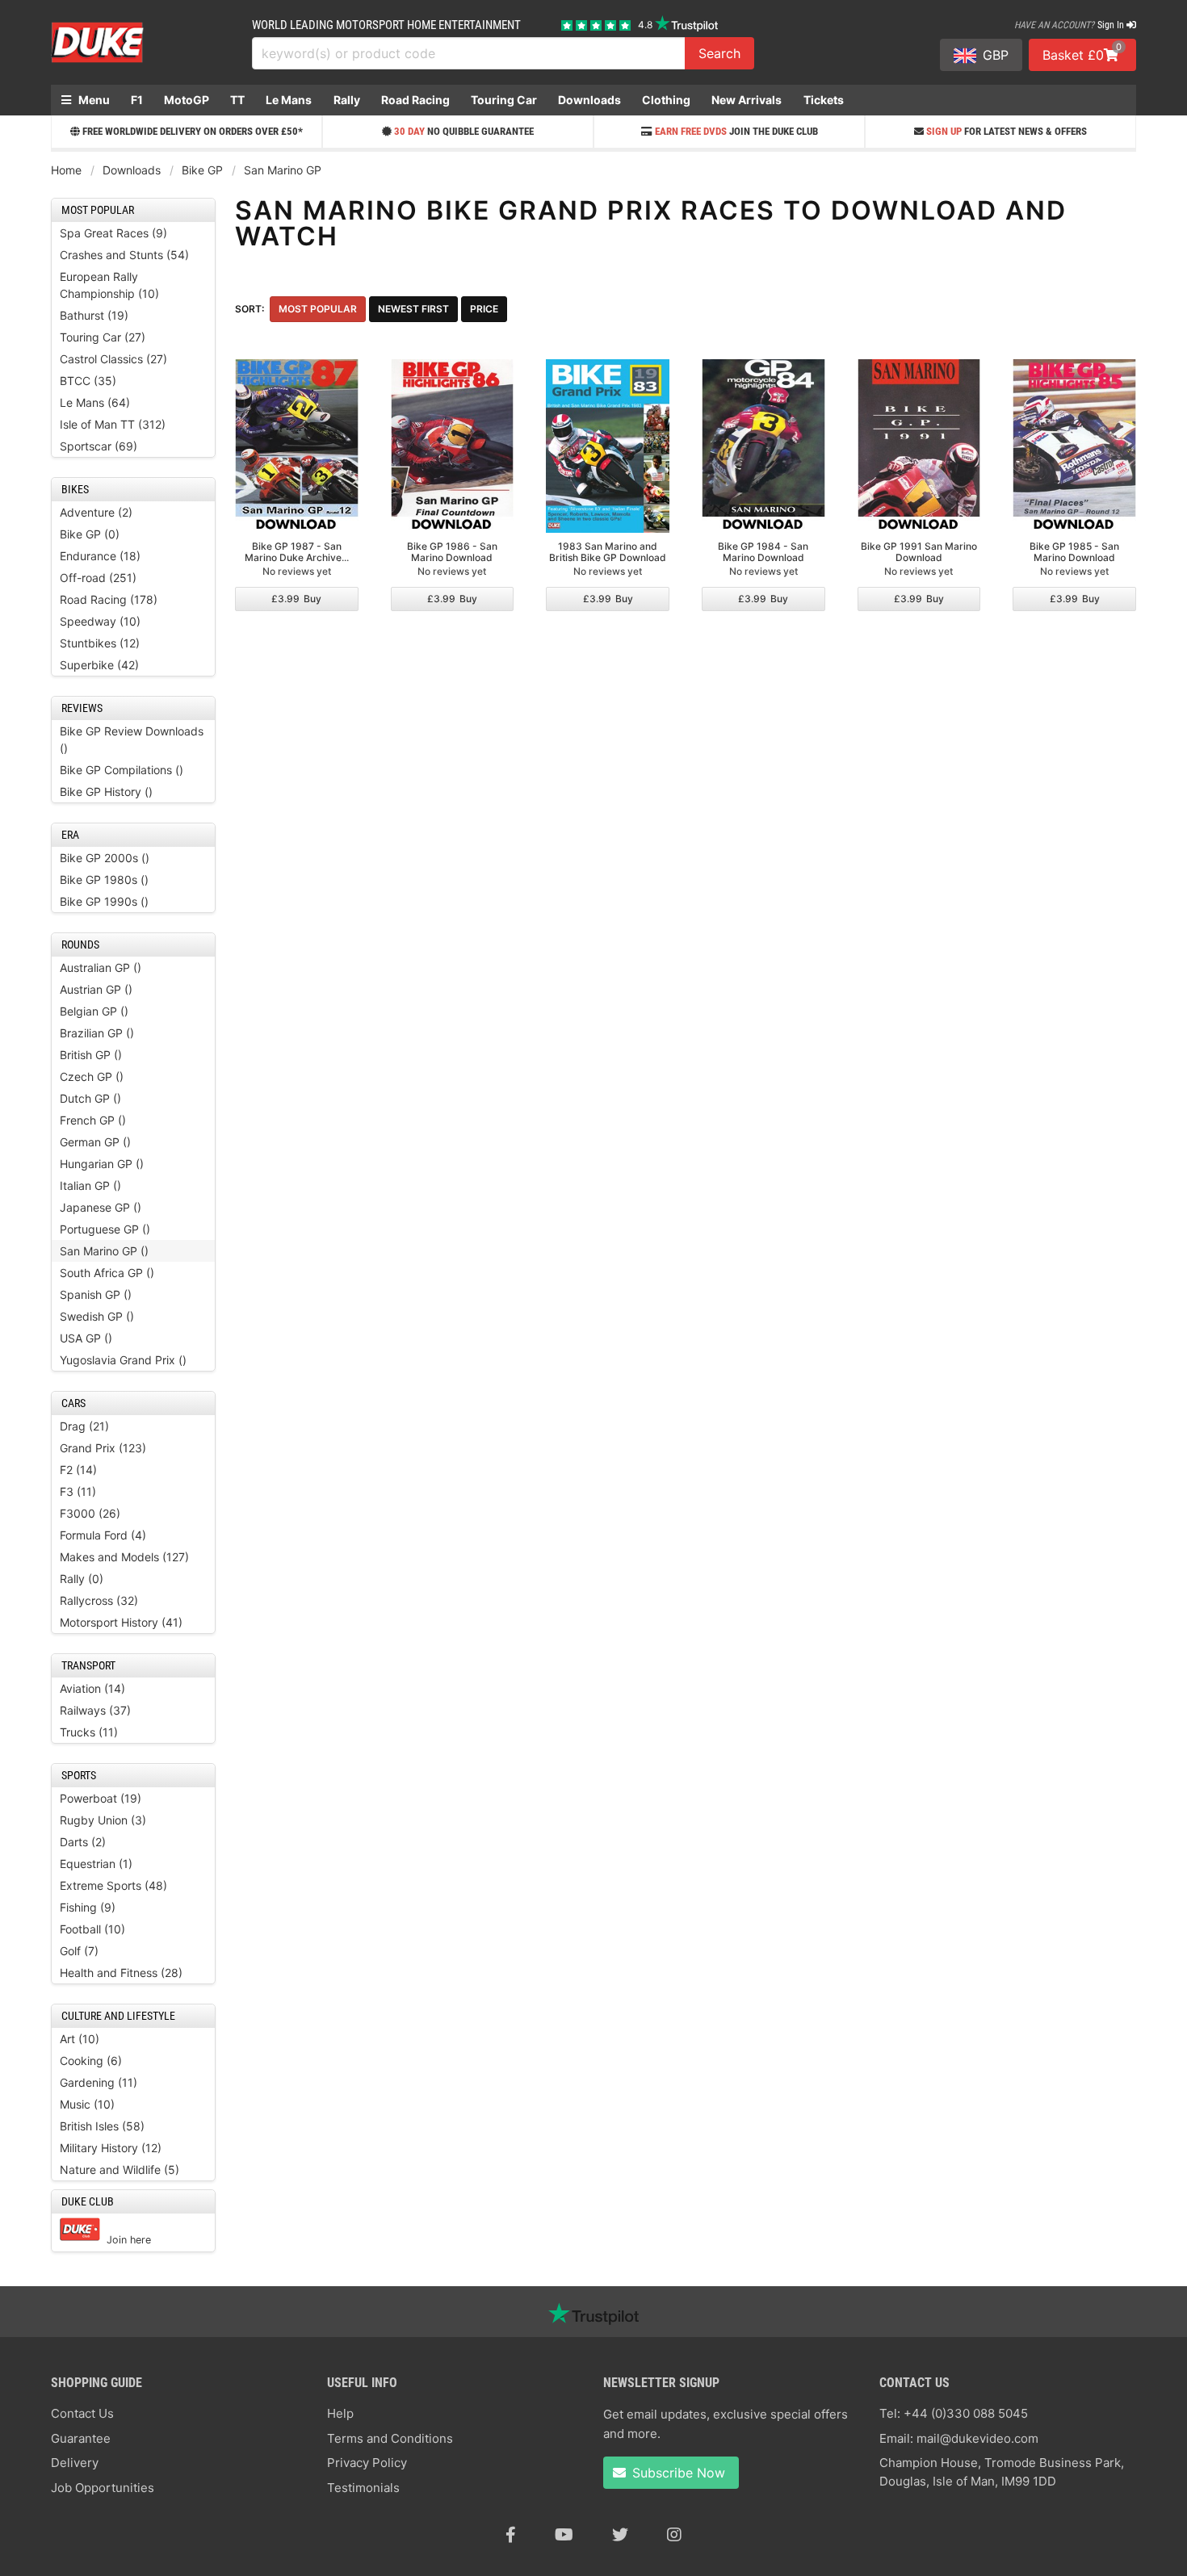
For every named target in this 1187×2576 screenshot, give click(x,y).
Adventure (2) (96, 512)
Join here (129, 2240)
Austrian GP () (96, 989)
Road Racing (415, 100)
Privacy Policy (367, 2463)
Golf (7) (79, 1951)
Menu (93, 100)
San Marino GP (283, 170)
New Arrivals (747, 100)
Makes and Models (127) (124, 1557)
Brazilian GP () (97, 1033)
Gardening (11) (99, 2082)
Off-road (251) (98, 578)
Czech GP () (92, 1076)
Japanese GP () (101, 1207)
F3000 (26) (90, 1513)
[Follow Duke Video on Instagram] (674, 2535)
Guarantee (81, 2438)
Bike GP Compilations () (122, 770)
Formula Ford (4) (103, 1535)
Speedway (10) (100, 621)
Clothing (666, 100)
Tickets (824, 100)
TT (237, 100)
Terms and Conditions (390, 2438)
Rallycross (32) (99, 1600)
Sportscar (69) (99, 446)
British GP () (91, 1055)
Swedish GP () (97, 1316)
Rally (347, 100)
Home (66, 170)
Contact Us (82, 2413)
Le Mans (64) (95, 402)
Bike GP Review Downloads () (132, 739)
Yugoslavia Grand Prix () (123, 1360)
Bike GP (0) (90, 534)
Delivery (75, 2463)
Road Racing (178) (109, 599)
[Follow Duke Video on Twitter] (620, 2535)
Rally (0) (82, 1579)
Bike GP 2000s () (105, 858)
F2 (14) (78, 1470)
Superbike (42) (99, 665)
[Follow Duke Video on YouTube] (564, 2535)
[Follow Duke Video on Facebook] (511, 2535)
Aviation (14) (92, 1688)
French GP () (93, 1120)
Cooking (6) (91, 2061)
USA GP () (86, 1338)
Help (340, 2413)
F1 (137, 100)
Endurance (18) (100, 556)
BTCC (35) (88, 381)
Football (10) (92, 1929)
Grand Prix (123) (103, 1448)
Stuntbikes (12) (100, 643)
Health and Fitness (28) (121, 1973)
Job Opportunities (103, 2488)
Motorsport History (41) (121, 1622)
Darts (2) (83, 1842)
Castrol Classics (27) (113, 359)
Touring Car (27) (103, 337)
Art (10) (80, 2039)
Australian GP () (101, 968)
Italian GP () (90, 1185)
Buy (296, 599)
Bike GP (202, 170)
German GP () (95, 1142)
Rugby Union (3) (103, 1820)
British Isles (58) (102, 2126)
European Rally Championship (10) (109, 285)
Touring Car (504, 100)
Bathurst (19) (94, 315)
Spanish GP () (96, 1294)
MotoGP (187, 100)
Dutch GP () (90, 1098)
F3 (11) (78, 1491)
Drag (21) (84, 1426)
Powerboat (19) (101, 1798)
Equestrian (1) (96, 1864)
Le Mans (289, 100)
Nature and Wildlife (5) (120, 2170)
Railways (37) (95, 1710)
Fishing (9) (88, 1907)
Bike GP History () (106, 792)
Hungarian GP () (102, 1164)
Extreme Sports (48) (113, 1885)
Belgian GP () (94, 1011)
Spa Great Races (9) (113, 233)
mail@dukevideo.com (977, 2438)
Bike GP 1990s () (104, 901)
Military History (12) (111, 2148)
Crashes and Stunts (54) (124, 255)
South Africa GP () (107, 1273)
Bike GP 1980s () (104, 880)
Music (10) (87, 2104)
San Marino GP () (104, 1251)
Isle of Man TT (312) (113, 424)
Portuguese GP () (105, 1229)
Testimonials (363, 2488)
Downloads (589, 100)
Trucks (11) (89, 1732)
